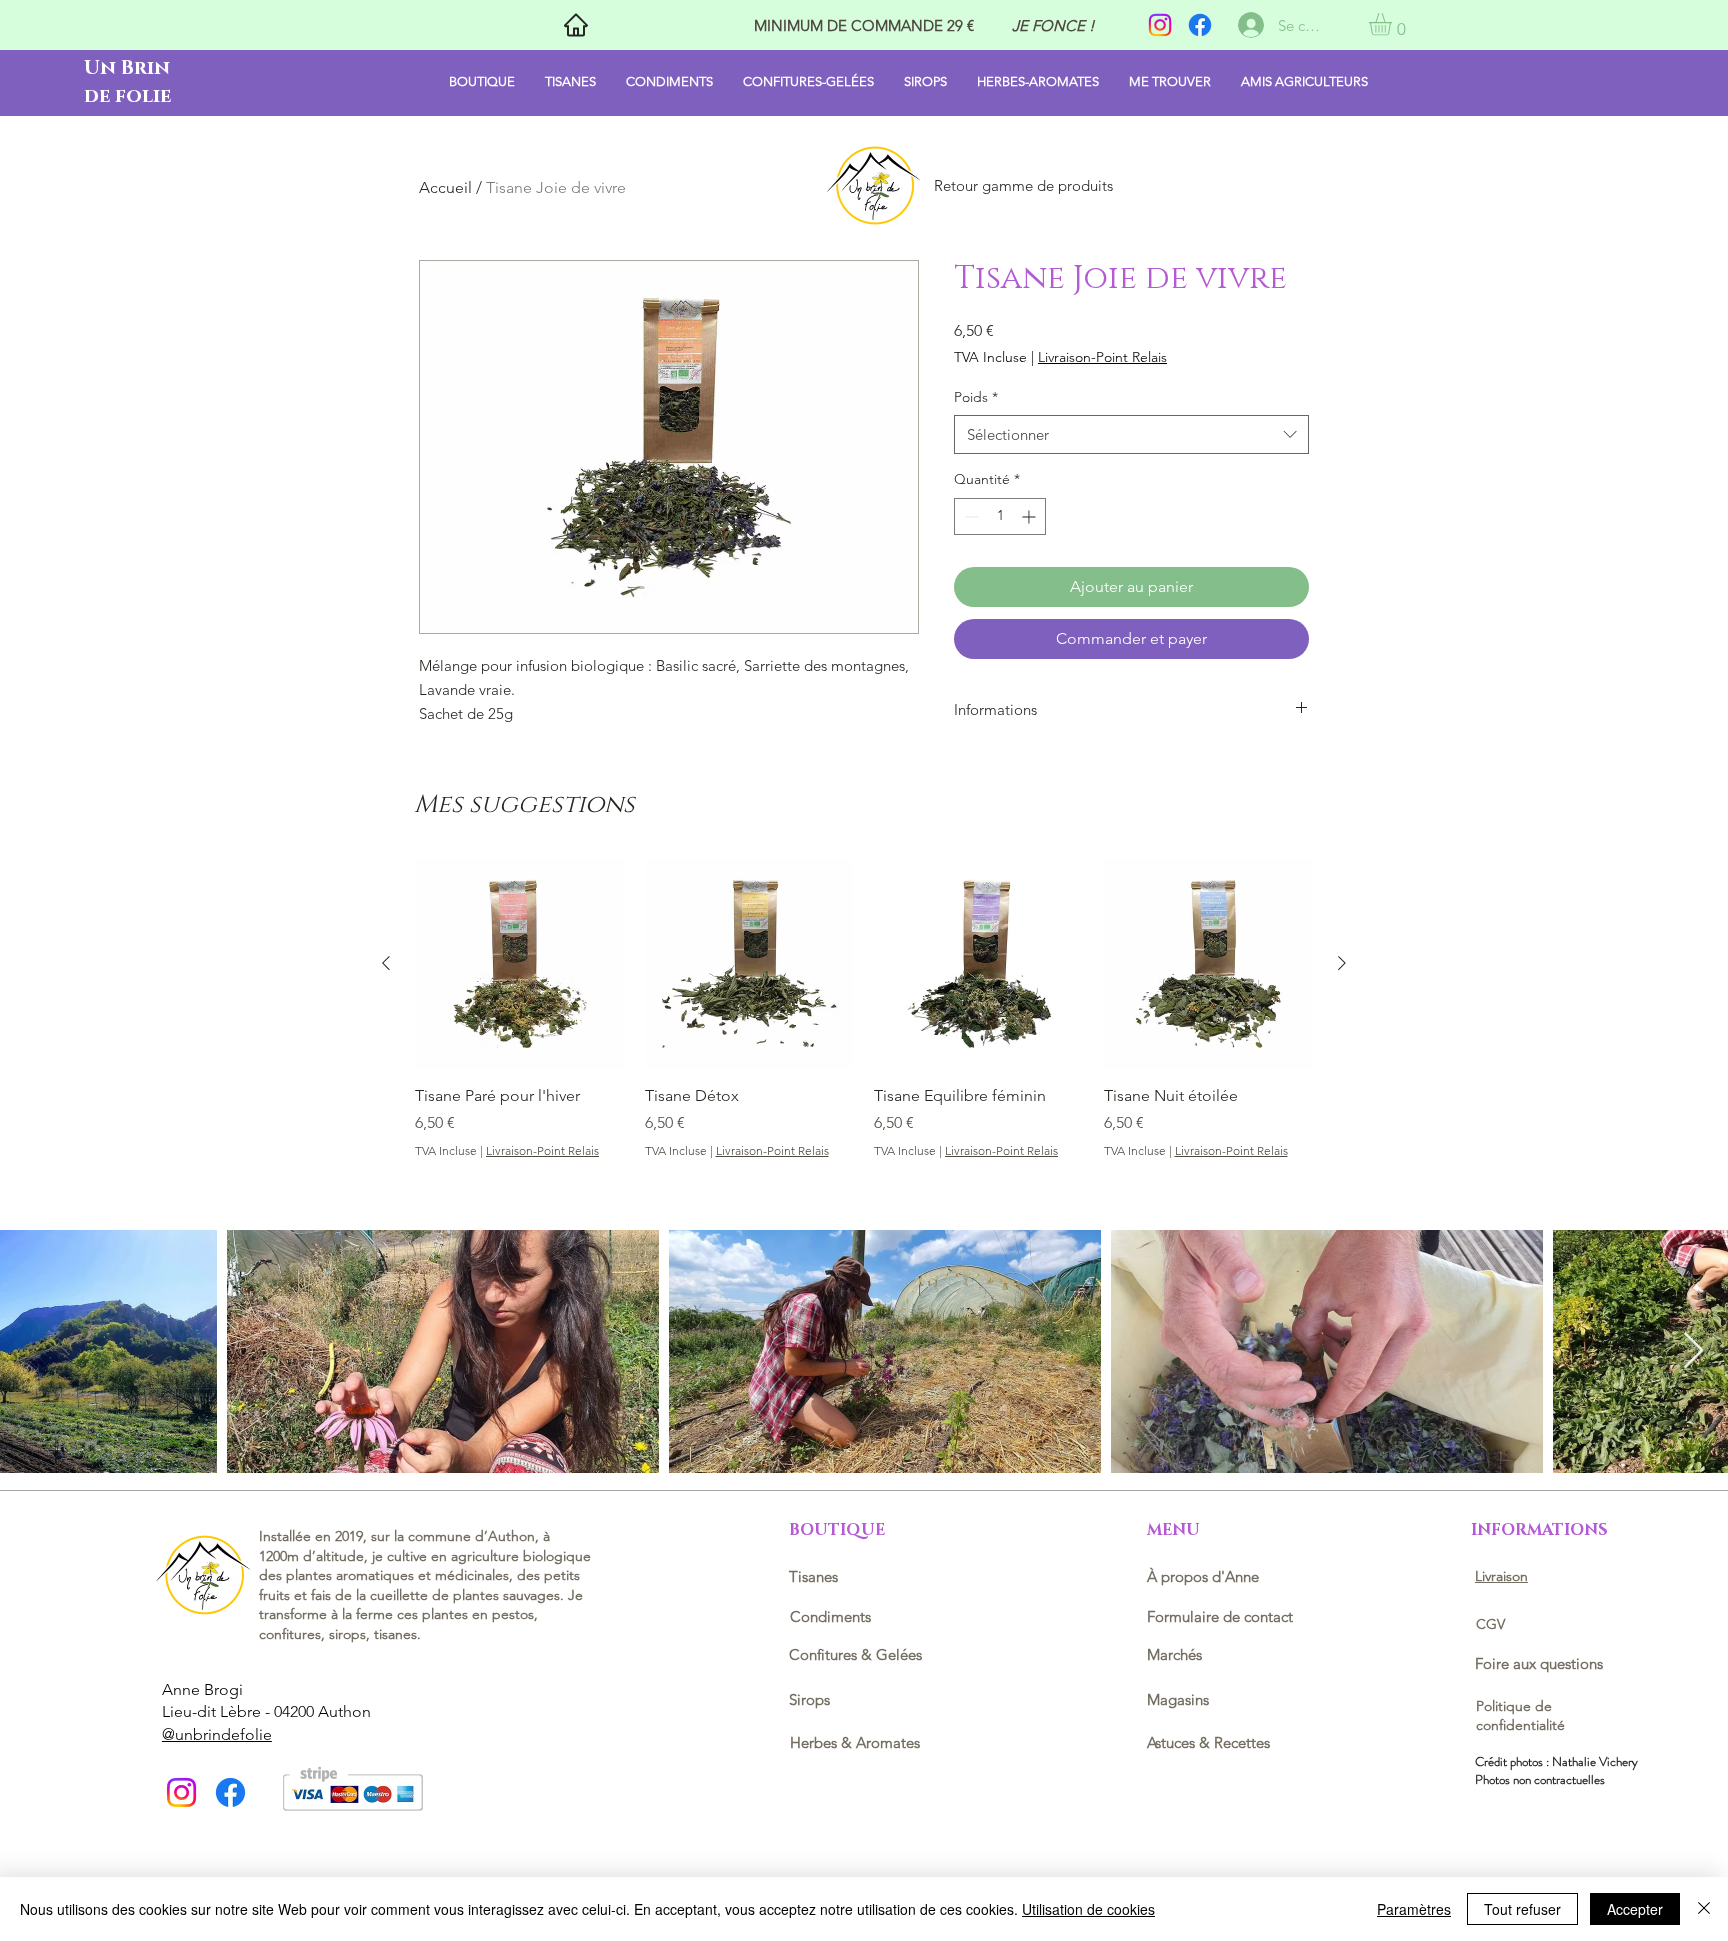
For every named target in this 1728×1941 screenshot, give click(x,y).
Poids (976, 397)
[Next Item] (1693, 1351)
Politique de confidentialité (1520, 1716)
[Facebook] (1200, 25)
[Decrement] (969, 516)
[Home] (575, 25)
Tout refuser (1522, 1909)
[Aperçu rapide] (520, 964)
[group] (864, 1009)
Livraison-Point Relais (1102, 357)
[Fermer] (1704, 1909)
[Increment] (1030, 516)
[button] (1393, 24)
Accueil (445, 187)
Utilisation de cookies (1088, 1909)
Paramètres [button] (1414, 1909)
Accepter (1635, 1909)
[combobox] (1131, 434)
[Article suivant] (1342, 963)
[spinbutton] (1000, 516)
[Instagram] (1160, 25)
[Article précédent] (386, 963)
